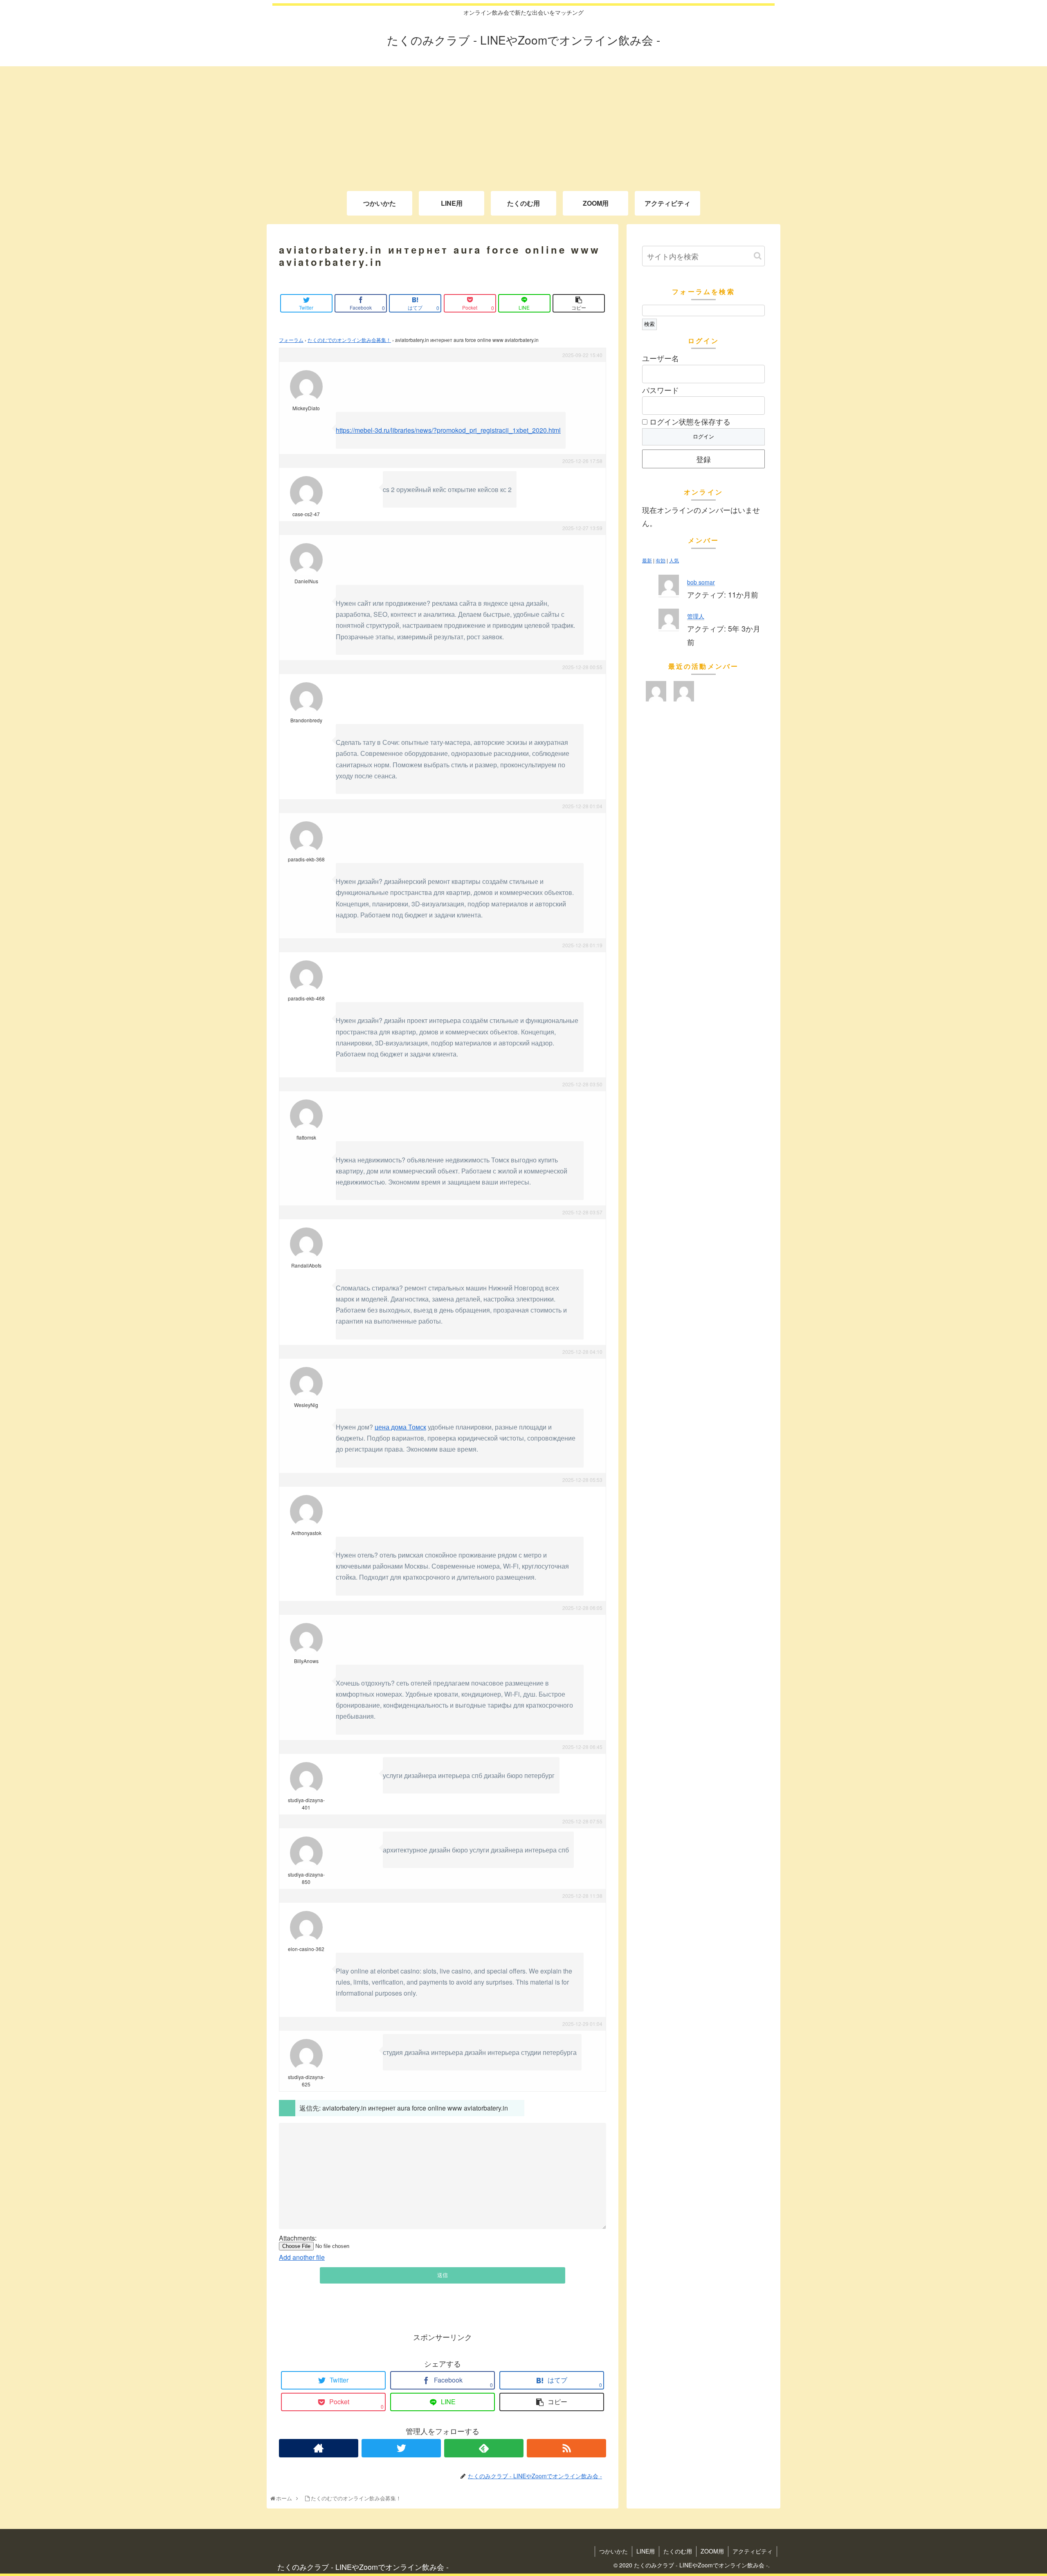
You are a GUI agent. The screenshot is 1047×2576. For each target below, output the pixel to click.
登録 (703, 459)
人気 (674, 561)
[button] (758, 256)
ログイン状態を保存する (689, 421)
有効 (661, 561)
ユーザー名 (661, 358)
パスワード (661, 390)
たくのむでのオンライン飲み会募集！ (349, 340)
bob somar (701, 582)
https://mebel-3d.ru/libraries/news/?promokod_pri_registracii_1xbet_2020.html (448, 430)
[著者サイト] (319, 2448)
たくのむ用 (678, 2551)
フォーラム (291, 340)
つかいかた (613, 2551)
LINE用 (646, 2551)
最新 (647, 561)
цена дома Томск (400, 1427)
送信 (443, 2275)
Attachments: (298, 2238)
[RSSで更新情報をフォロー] (566, 2448)
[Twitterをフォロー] (401, 2448)
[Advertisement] (523, 124)
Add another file (302, 2257)
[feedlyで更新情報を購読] (484, 2448)
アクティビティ (753, 2551)
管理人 (696, 616)
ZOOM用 (712, 2551)
